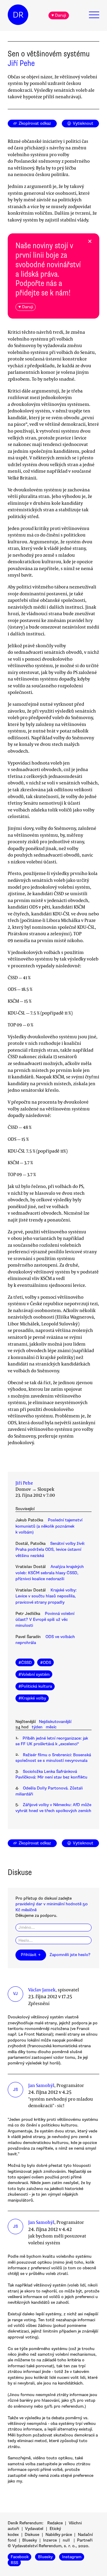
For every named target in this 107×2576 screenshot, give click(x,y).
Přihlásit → (31, 1955)
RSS (14, 2562)
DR (18, 15)
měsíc (51, 1727)
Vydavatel (34, 2529)
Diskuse (32, 2535)
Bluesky (30, 2540)
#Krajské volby (32, 1698)
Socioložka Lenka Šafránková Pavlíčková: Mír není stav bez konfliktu (51, 1774)
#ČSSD (25, 1663)
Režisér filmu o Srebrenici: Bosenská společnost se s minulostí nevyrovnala (53, 1758)
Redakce (55, 2523)
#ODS (46, 1663)
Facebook (20, 2557)
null (66, 2540)
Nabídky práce (59, 2535)
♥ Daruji (59, 15)
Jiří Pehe (21, 63)
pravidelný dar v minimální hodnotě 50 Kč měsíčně (52, 1907)
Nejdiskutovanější (55, 1722)
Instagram (72, 2557)
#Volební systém (34, 1674)
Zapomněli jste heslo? (70, 1955)
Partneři (85, 2540)
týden (37, 1727)
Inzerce (50, 2540)
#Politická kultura (35, 1686)
